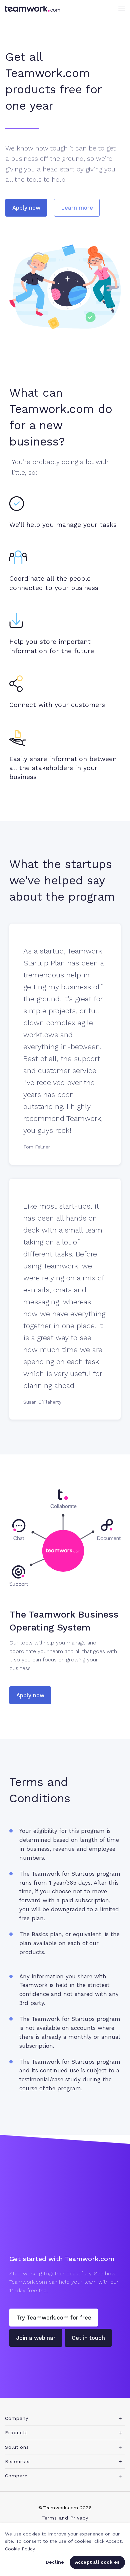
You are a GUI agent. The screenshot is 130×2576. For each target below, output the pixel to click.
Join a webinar (36, 2338)
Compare (16, 2476)
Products (16, 2432)
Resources (18, 2461)
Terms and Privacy (65, 2518)
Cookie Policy (20, 2549)
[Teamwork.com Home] (32, 9)
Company (17, 2418)
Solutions (17, 2447)
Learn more (77, 208)
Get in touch (88, 2338)
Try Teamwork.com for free (54, 2318)
